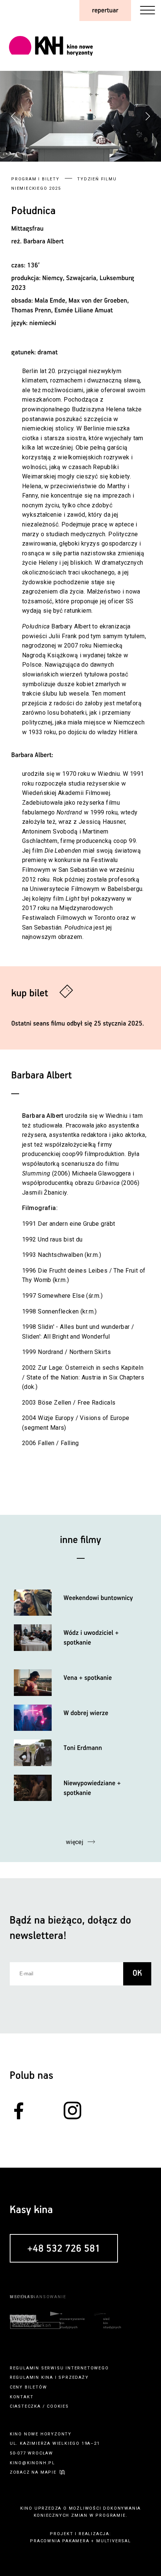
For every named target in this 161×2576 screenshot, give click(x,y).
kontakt (22, 2397)
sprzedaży (73, 2377)
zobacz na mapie (33, 2472)
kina (47, 2377)
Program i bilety (35, 179)
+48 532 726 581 (64, 2249)
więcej (75, 1842)
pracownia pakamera (60, 2541)
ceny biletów (28, 2387)
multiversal (114, 2541)
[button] (148, 116)
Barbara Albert (44, 241)
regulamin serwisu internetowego (59, 2368)
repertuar (105, 10)
